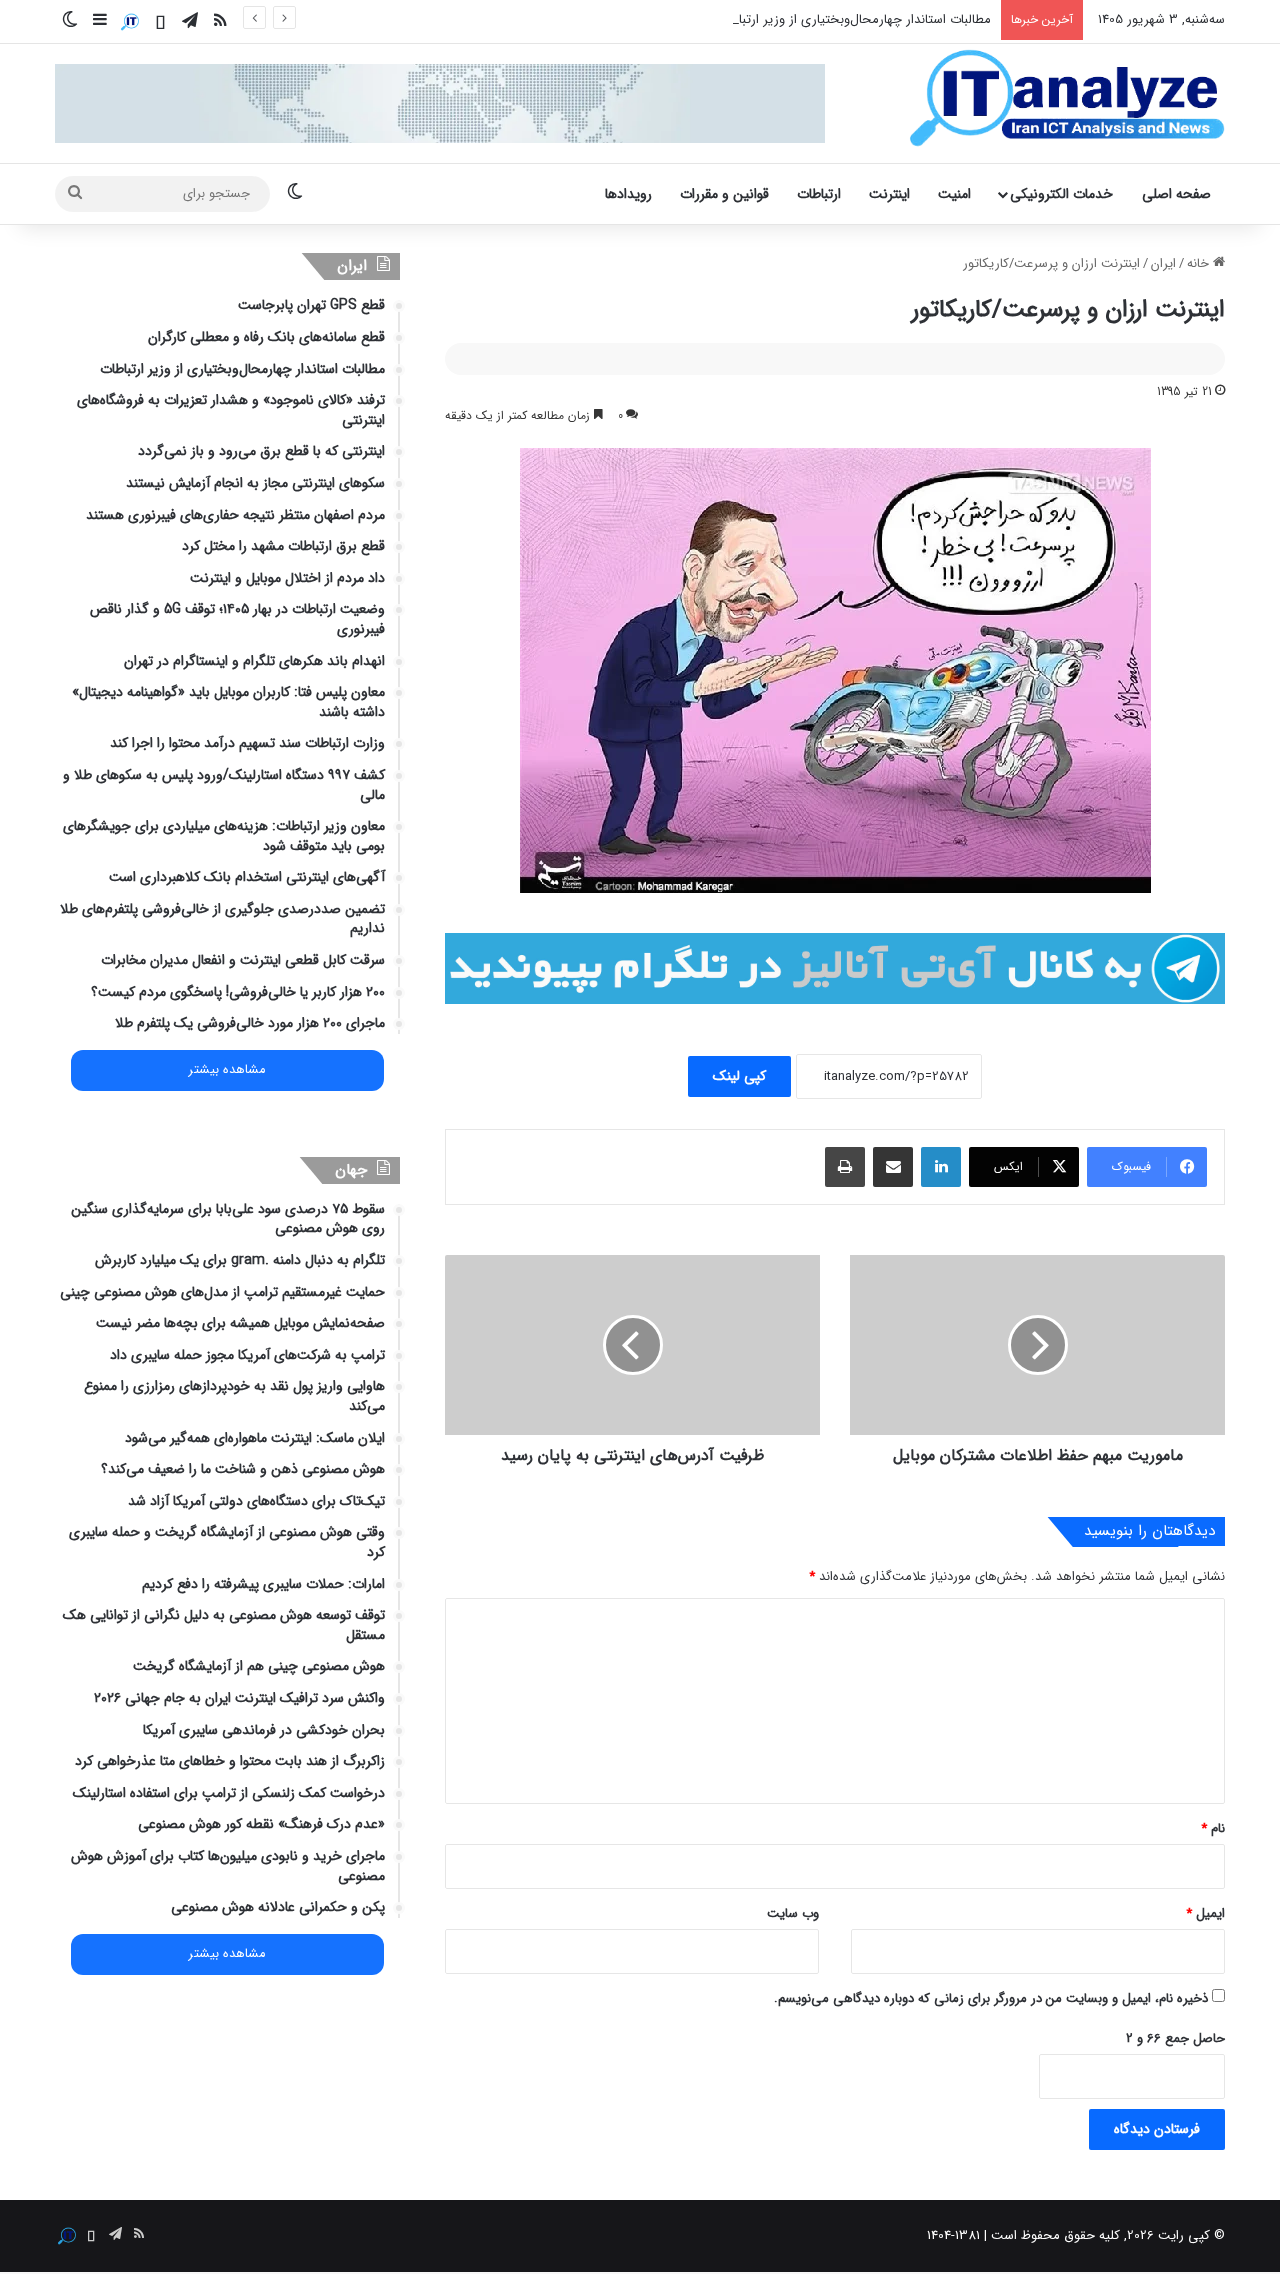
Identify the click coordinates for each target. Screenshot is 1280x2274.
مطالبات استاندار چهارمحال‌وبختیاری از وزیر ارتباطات (853, 19)
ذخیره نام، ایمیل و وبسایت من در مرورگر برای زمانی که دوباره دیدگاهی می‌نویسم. (991, 1998)
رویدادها (628, 194)
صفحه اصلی (1176, 194)
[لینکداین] (941, 1167)
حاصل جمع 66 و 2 (1175, 2038)
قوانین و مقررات (724, 194)
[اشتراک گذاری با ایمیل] (893, 1167)
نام (1213, 1828)
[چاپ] (845, 1167)
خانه (1200, 263)
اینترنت (889, 194)
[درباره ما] (130, 22)
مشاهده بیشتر (227, 1070)
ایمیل (1205, 1913)
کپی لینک (739, 1076)
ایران (1163, 263)
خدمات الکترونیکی (1061, 194)
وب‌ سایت (793, 1913)
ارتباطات (819, 194)
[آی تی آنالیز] (1066, 99)
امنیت (954, 194)
